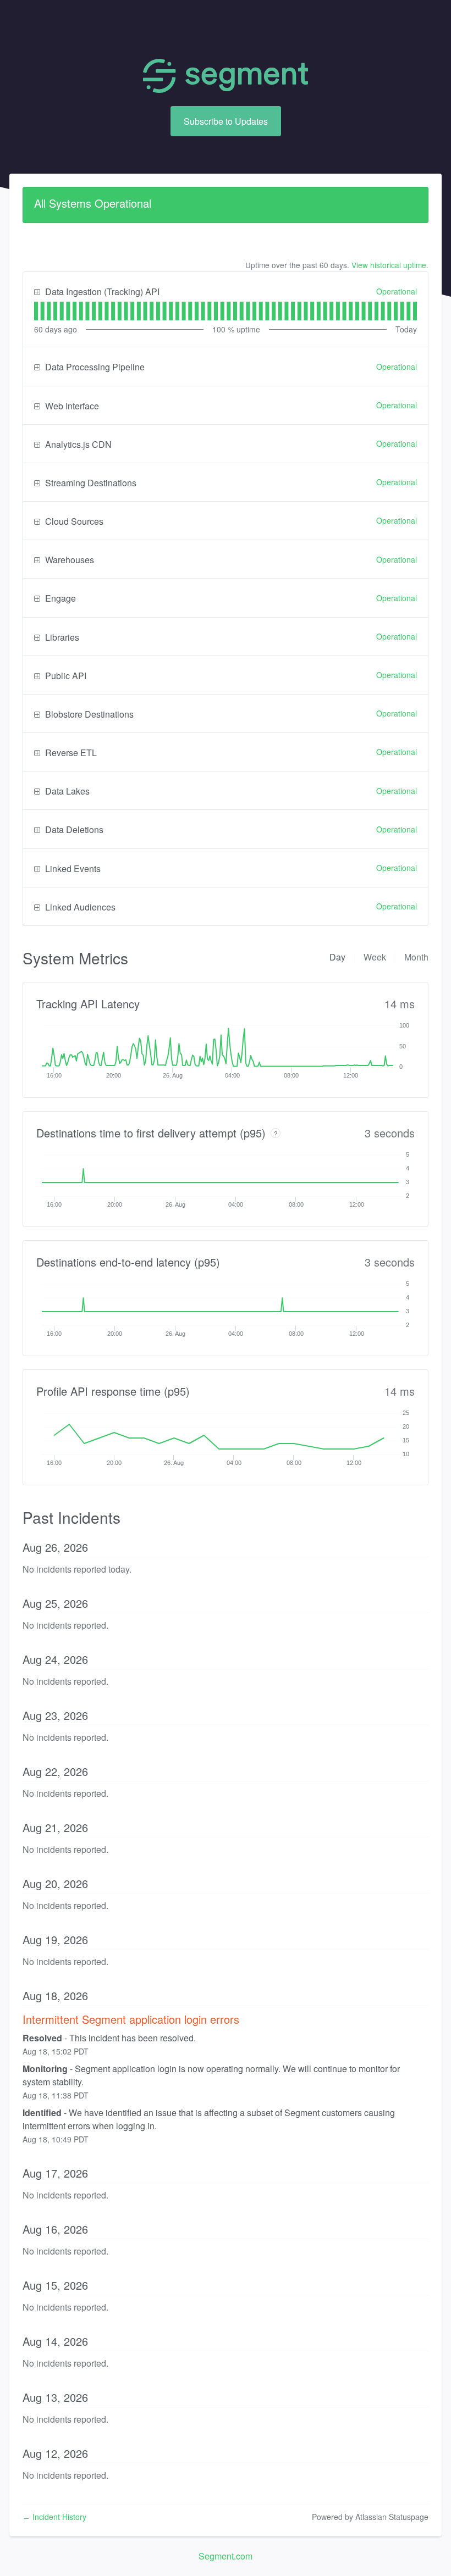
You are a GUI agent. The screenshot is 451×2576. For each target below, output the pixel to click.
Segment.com (226, 2556)
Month (416, 957)
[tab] (36, 311)
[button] (226, 121)
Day (337, 957)
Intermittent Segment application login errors (131, 2019)
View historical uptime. (390, 265)
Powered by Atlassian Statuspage (370, 2517)
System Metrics (75, 958)
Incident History (54, 2517)
